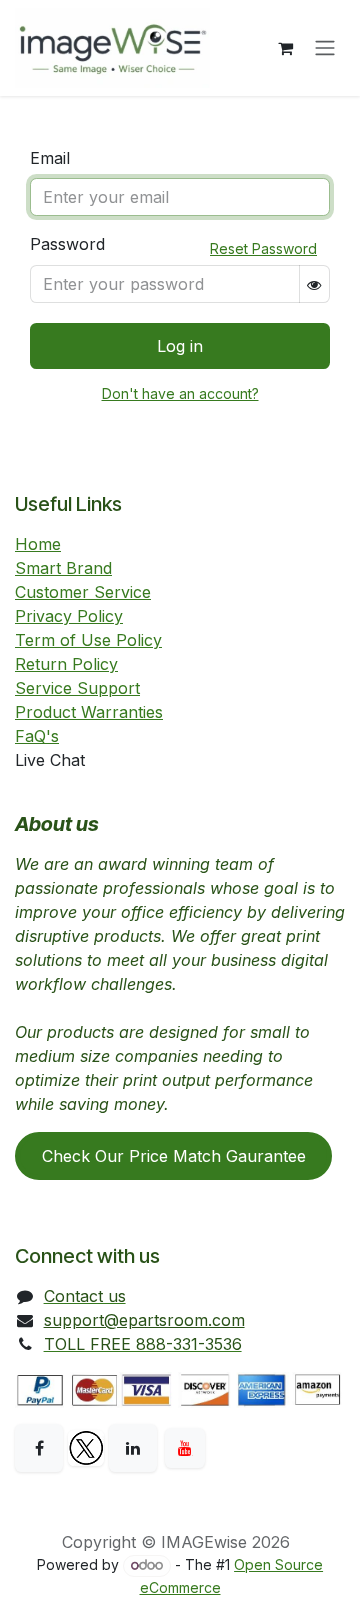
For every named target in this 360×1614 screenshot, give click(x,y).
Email (50, 158)
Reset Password (263, 248)
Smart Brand (63, 568)
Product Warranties (89, 712)
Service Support (77, 688)
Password (67, 244)
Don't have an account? (180, 393)
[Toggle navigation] (325, 48)
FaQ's (37, 736)
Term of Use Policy (88, 640)
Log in (180, 346)
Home (38, 544)
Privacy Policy (69, 616)
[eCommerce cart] (285, 48)
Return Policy (66, 664)
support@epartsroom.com (144, 1320)
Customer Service (83, 592)
